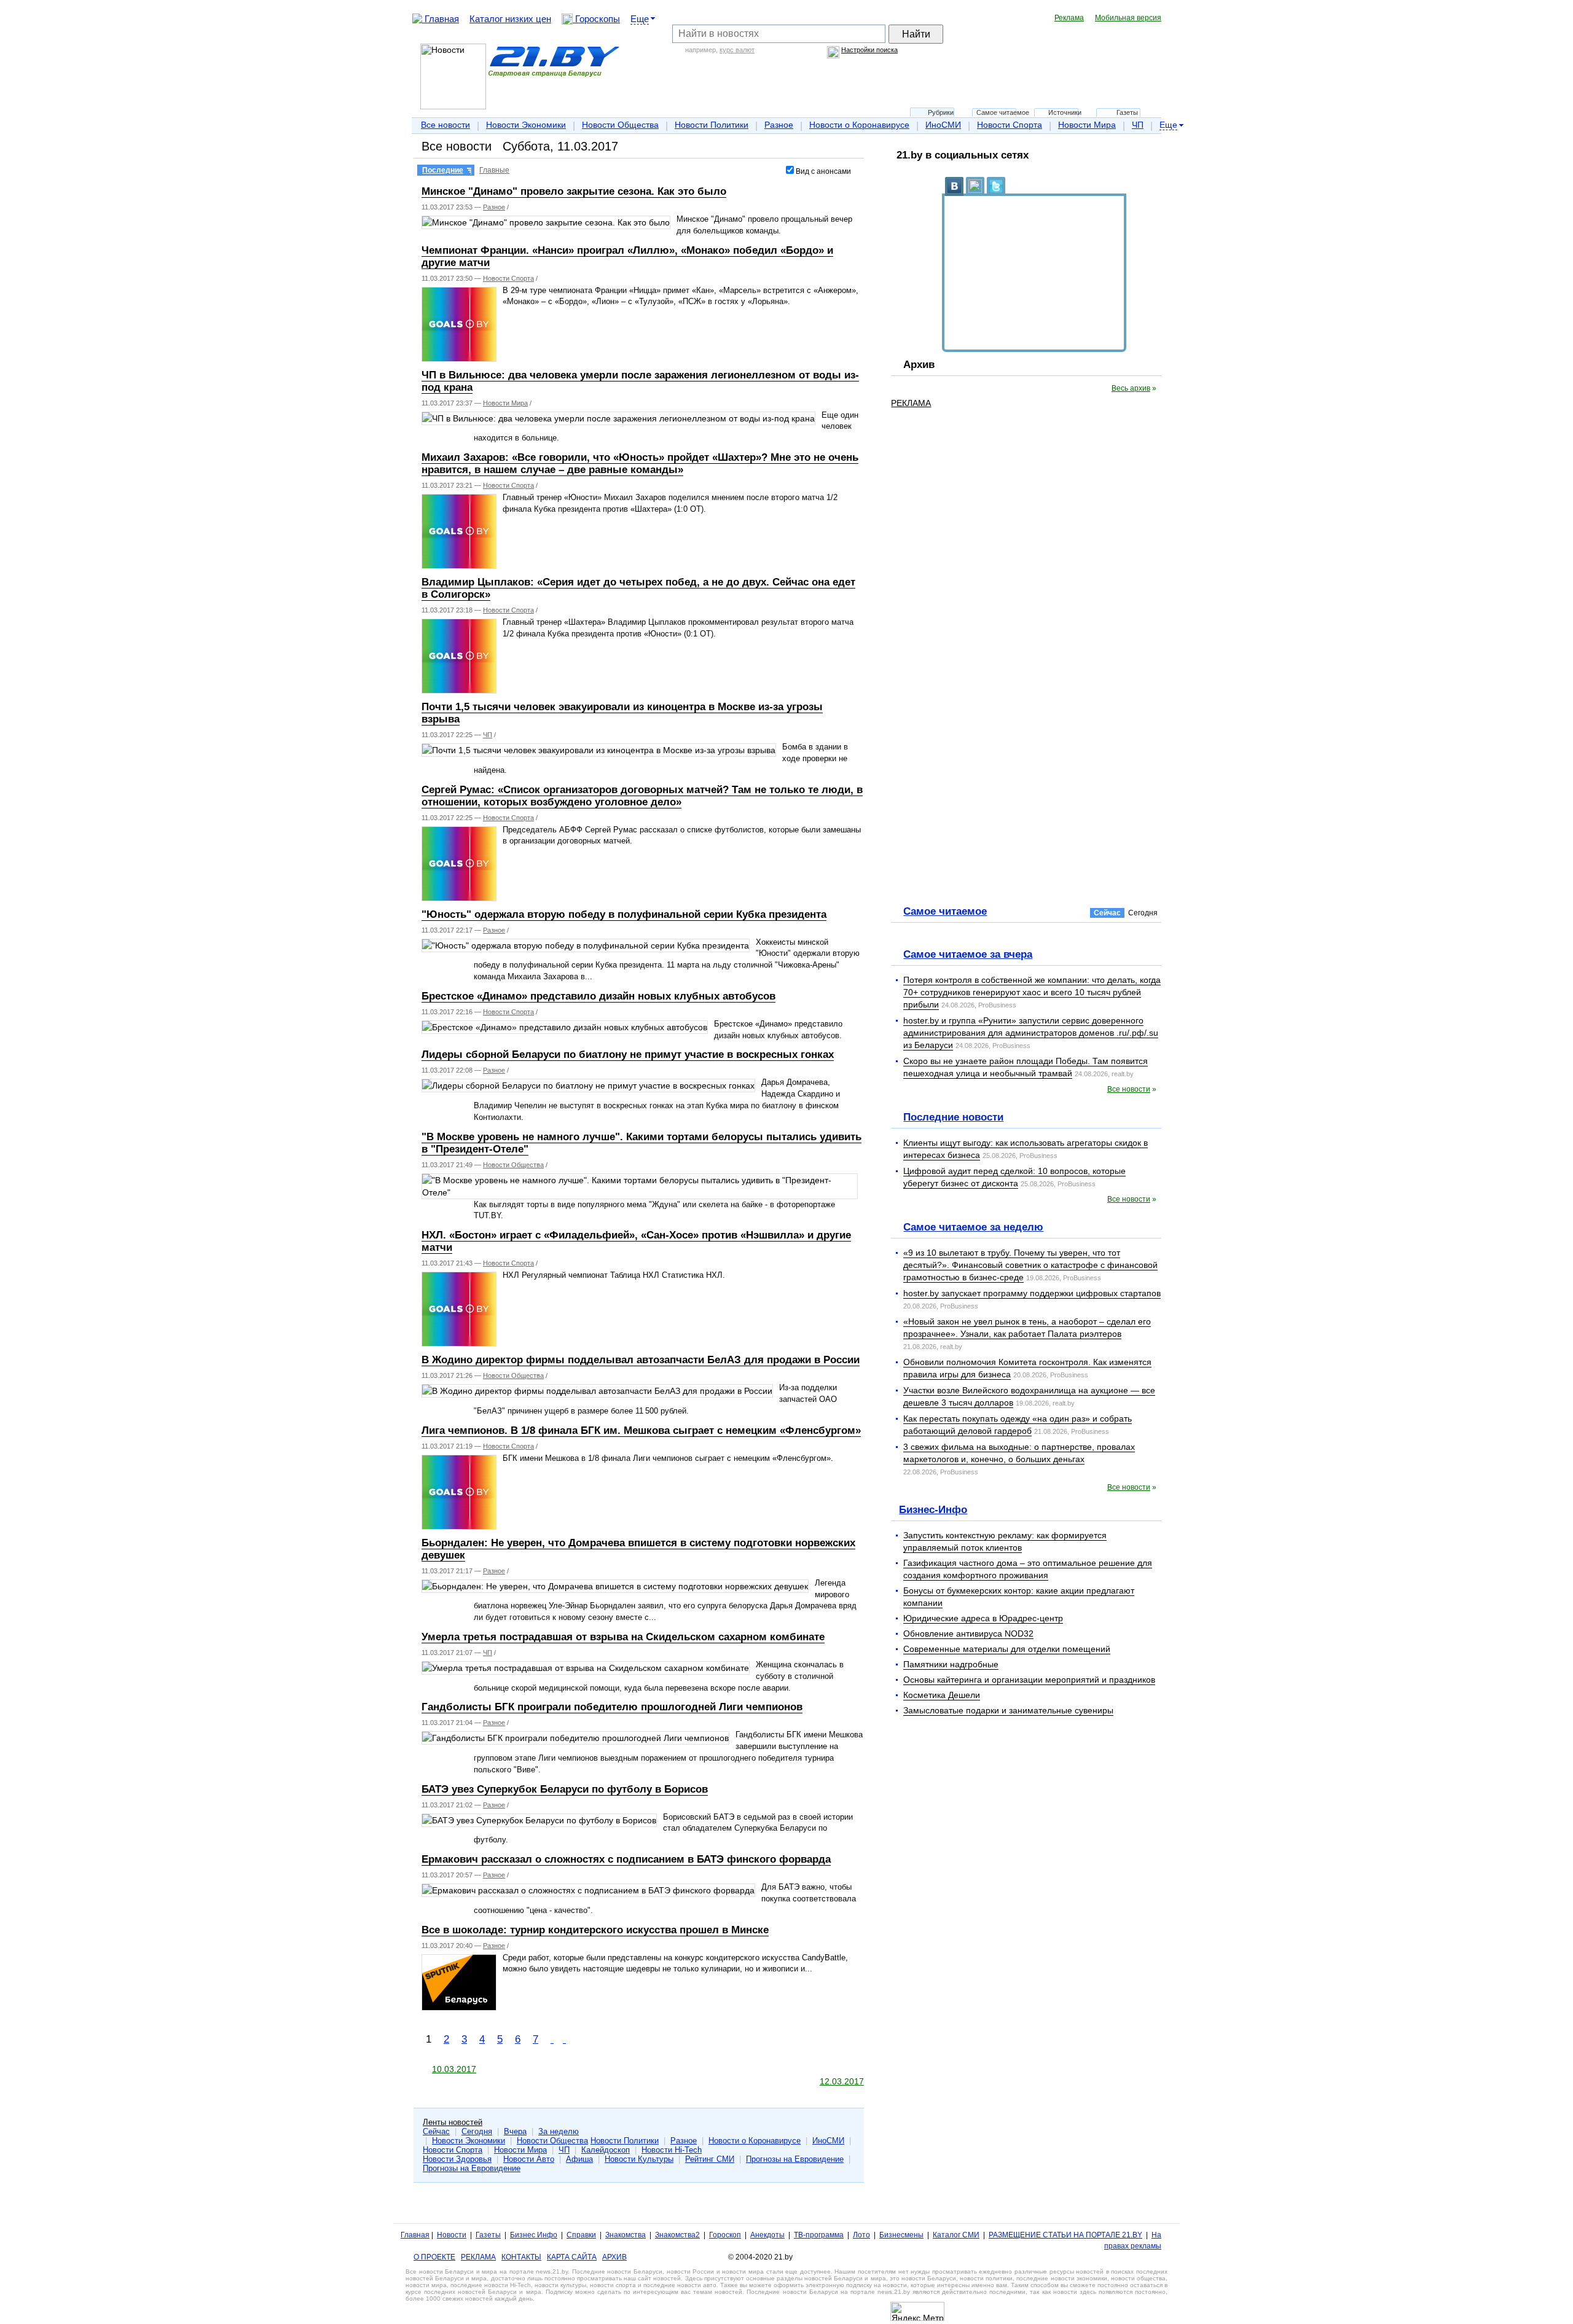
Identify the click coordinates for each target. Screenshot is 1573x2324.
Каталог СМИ (956, 2235)
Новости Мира (1087, 125)
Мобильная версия (1128, 18)
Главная (441, 19)
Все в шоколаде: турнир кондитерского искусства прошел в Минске (595, 1930)
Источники (1065, 112)
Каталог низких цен (510, 19)
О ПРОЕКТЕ (434, 2257)
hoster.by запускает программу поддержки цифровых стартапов (1032, 1293)
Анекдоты (767, 2235)
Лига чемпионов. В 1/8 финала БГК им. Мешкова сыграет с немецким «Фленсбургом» (641, 1430)
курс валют (737, 50)
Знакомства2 (677, 2235)
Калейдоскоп (606, 2150)
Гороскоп (725, 2235)
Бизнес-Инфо (933, 1509)
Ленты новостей (453, 2122)
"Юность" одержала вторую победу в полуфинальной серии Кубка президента (624, 914)
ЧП (1138, 125)
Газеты (1127, 112)
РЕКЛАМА (911, 403)
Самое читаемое (1003, 112)
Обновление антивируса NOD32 (968, 1633)
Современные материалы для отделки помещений (1007, 1649)
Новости (452, 2235)
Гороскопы (596, 19)
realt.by (1123, 1074)
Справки (581, 2235)
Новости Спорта (1010, 125)
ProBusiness (997, 1005)
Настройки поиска (869, 50)
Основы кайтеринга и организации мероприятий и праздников (1029, 1680)
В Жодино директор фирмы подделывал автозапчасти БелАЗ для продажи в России (641, 1360)
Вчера (515, 2131)
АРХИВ (614, 2257)
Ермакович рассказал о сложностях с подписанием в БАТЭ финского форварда (626, 1859)
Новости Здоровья (457, 2159)
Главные (494, 170)
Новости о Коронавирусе (859, 125)
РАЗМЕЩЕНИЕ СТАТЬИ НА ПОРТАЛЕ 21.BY (1065, 2235)
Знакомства (626, 2235)
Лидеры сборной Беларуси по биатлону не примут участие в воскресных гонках (628, 1054)
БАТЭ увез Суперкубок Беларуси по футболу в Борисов (565, 1789)
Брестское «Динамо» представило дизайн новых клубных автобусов (598, 996)
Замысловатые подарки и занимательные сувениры (1008, 1710)
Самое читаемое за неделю (973, 1227)
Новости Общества (620, 125)
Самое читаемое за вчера (968, 954)
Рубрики (941, 112)
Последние (443, 170)
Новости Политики (712, 125)
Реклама (1069, 18)
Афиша (579, 2159)
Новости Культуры (639, 2159)
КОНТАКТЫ (521, 2257)
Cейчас (1107, 913)
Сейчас (436, 2131)
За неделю (559, 2131)
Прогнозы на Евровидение (795, 2159)
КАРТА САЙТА (572, 2257)
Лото (861, 2235)
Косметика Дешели (942, 1695)
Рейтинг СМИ (710, 2159)
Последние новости (953, 1117)
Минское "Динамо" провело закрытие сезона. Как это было (574, 191)
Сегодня (477, 2131)
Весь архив (1131, 388)
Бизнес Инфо (534, 2235)
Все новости (445, 125)
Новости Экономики (526, 125)
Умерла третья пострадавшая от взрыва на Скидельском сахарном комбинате (623, 1637)
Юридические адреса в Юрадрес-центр (983, 1618)
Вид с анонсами (822, 171)
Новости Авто (529, 2159)
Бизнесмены (901, 2235)
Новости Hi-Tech (672, 2150)
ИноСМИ (943, 125)
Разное (779, 125)
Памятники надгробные (951, 1664)
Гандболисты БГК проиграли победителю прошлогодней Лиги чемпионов (612, 1707)
